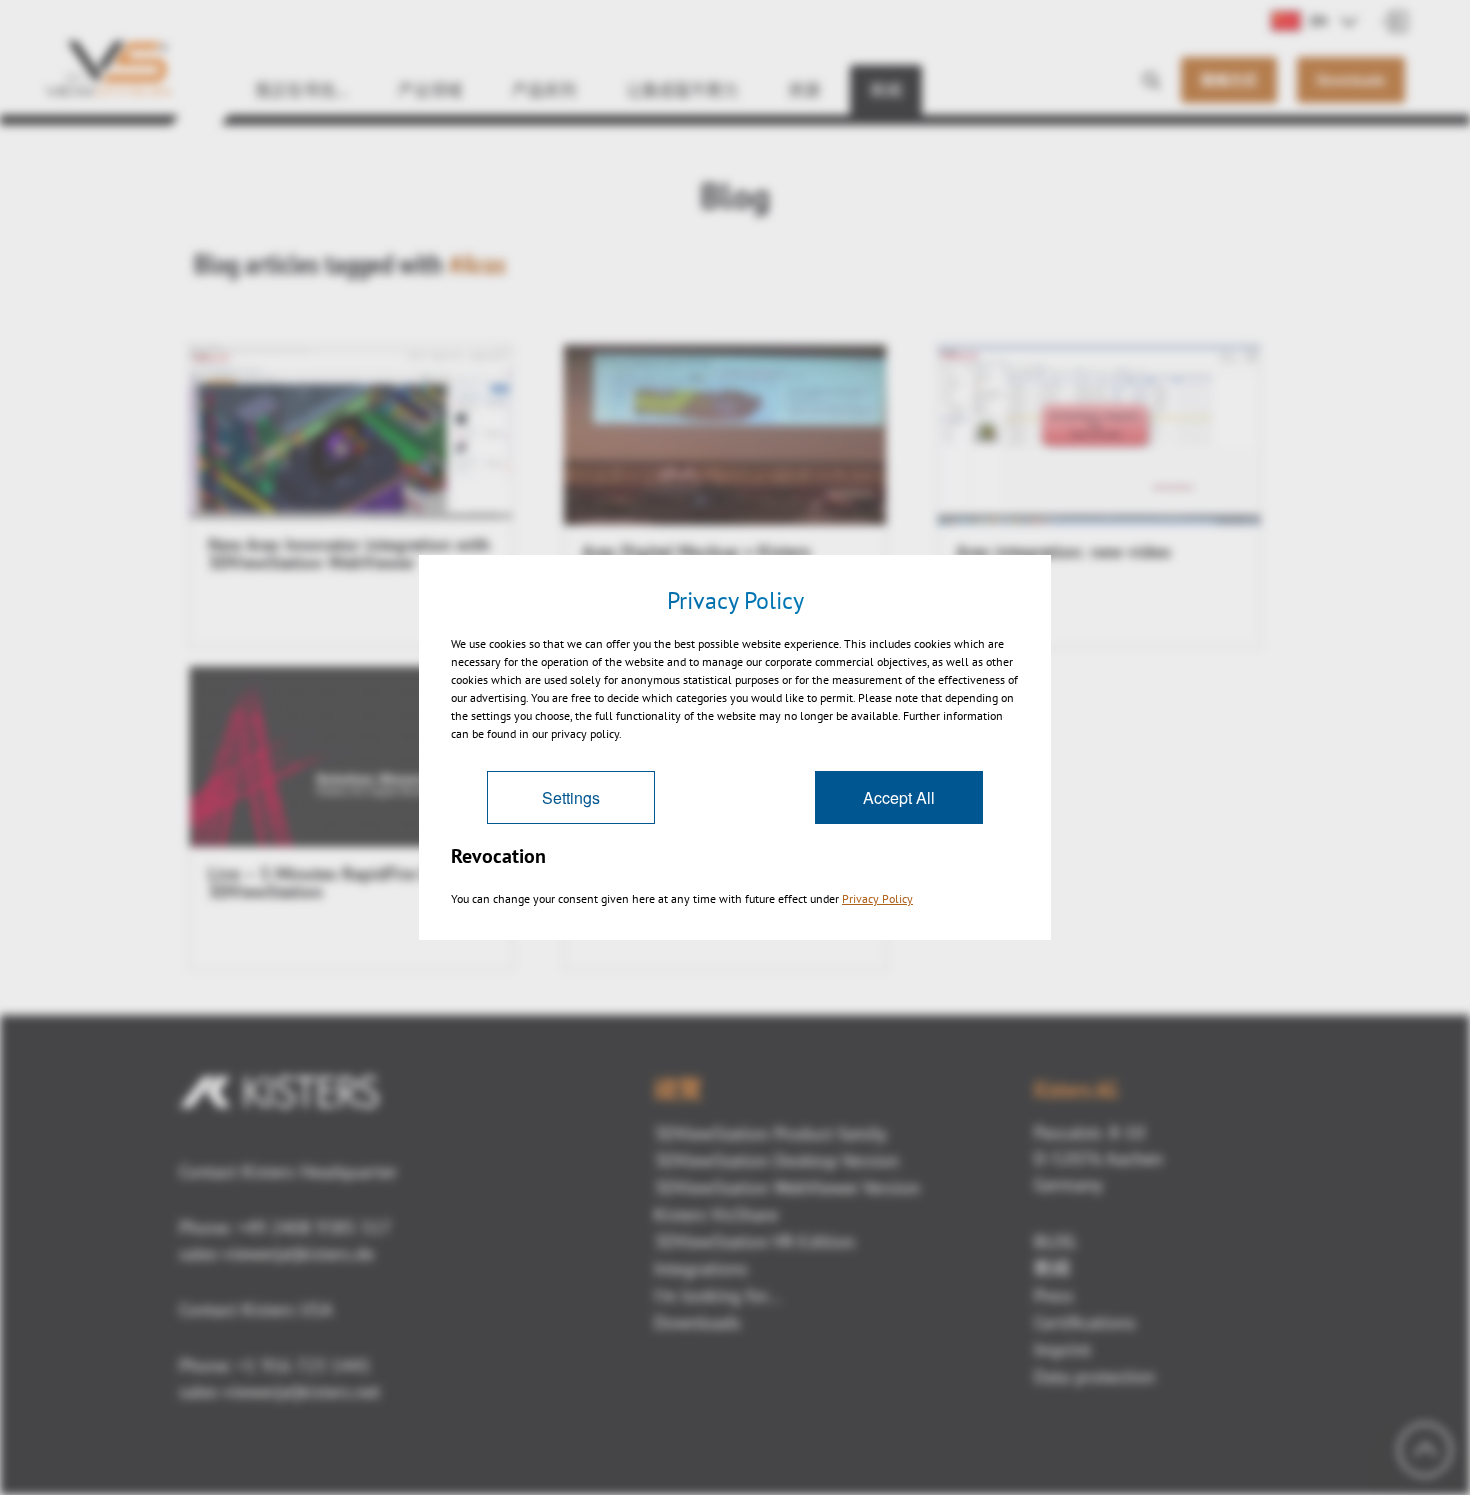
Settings (571, 797)
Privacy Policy (877, 898)
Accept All (899, 797)
